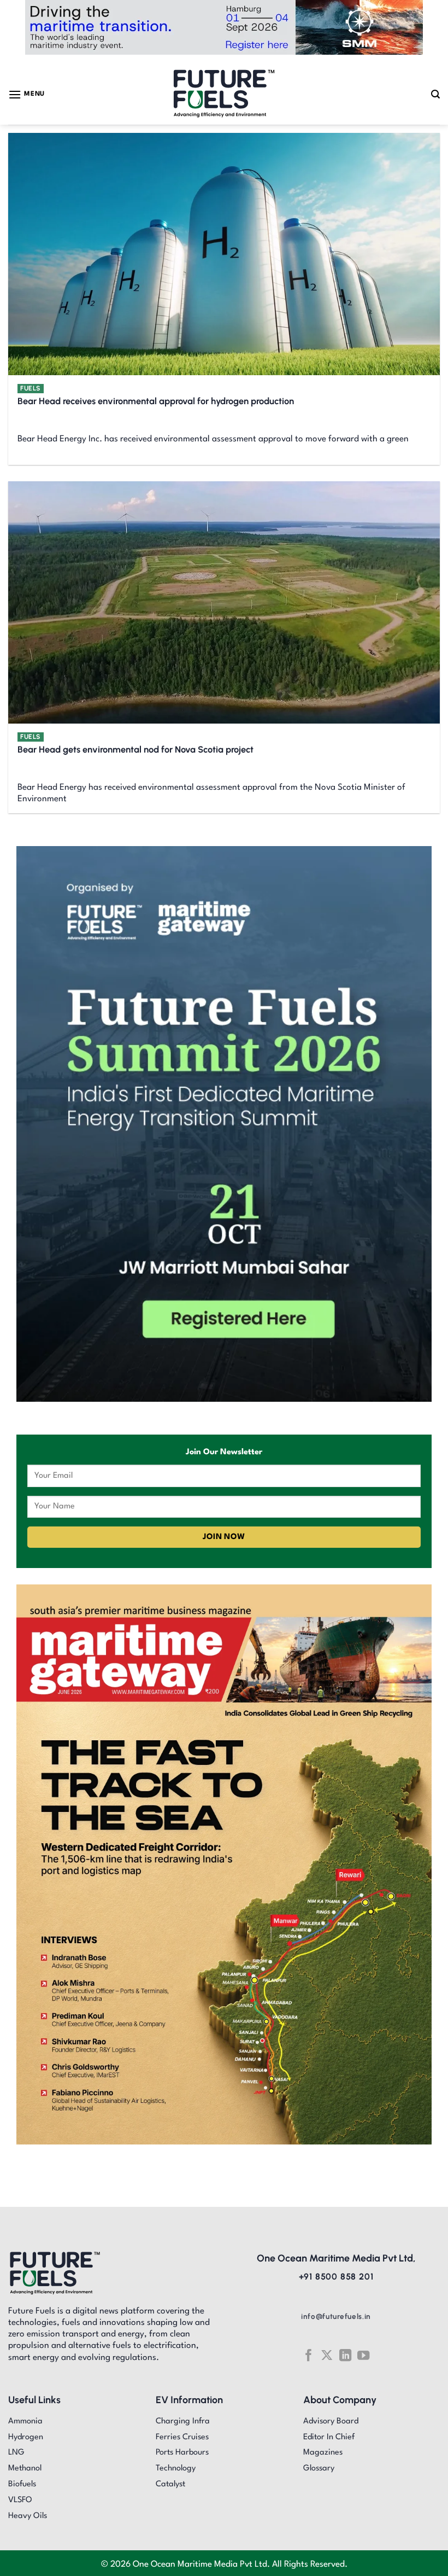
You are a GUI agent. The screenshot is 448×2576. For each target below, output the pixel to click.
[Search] (435, 94)
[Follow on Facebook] (308, 2355)
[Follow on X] (327, 2355)
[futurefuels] (224, 94)
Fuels (31, 388)
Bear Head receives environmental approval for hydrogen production (156, 401)
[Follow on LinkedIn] (345, 2355)
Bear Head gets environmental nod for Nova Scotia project (135, 749)
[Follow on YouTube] (363, 2355)
